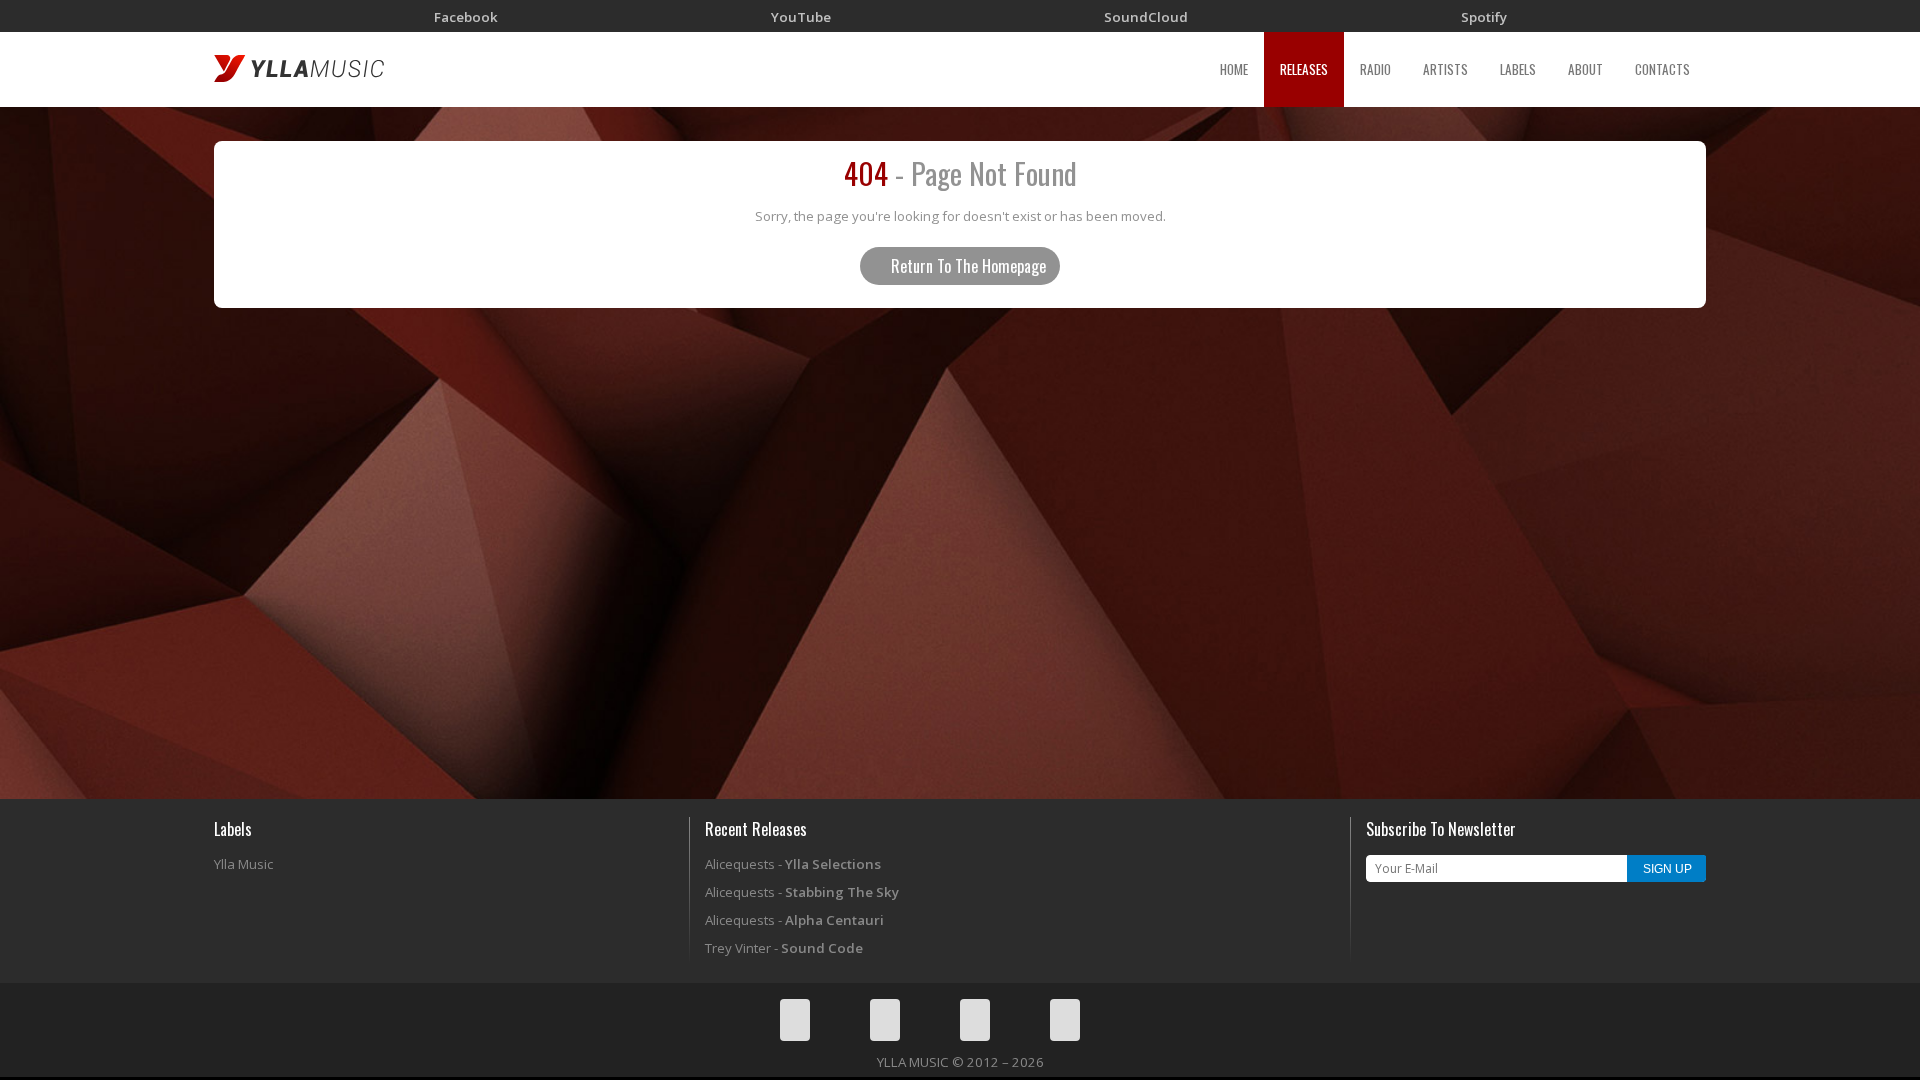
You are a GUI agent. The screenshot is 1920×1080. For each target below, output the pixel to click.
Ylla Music (243, 864)
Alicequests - (793, 864)
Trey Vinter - (784, 948)
